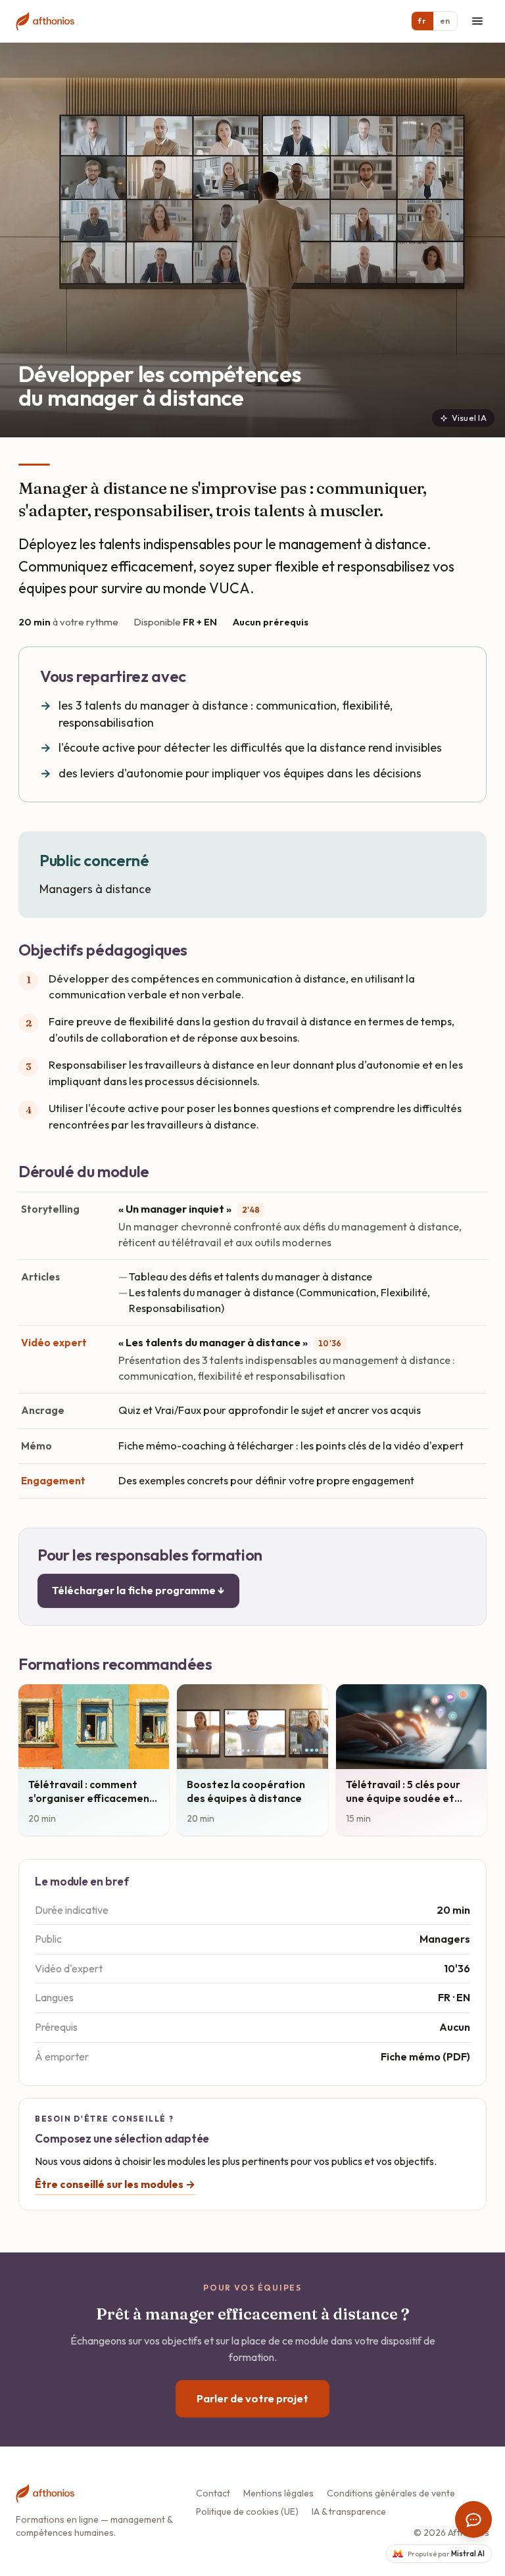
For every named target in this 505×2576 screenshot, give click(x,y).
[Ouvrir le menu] (477, 21)
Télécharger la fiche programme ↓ (138, 1590)
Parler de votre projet (252, 2398)
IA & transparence (349, 2512)
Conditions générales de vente (391, 2493)
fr (422, 21)
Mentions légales (278, 2493)
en (445, 21)
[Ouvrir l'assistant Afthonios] (473, 2519)
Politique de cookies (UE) (247, 2512)
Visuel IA (469, 418)
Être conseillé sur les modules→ (115, 2184)
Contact (213, 2493)
